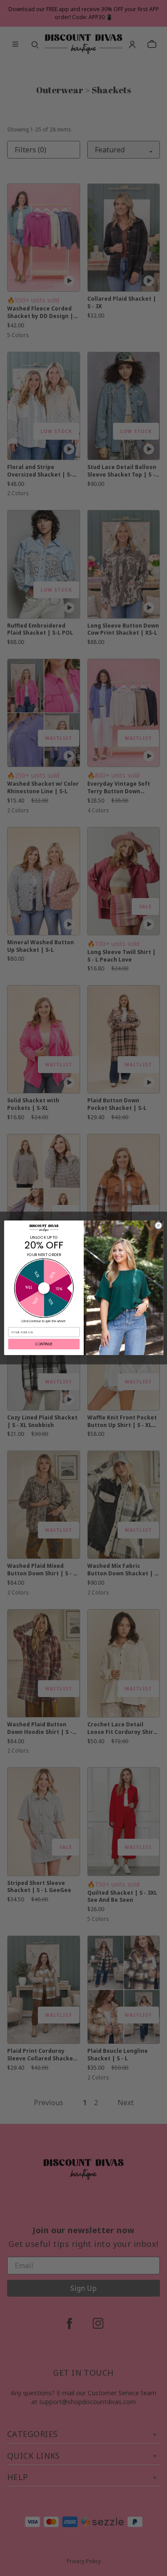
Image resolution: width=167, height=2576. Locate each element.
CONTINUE (44, 1344)
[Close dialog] (158, 1226)
